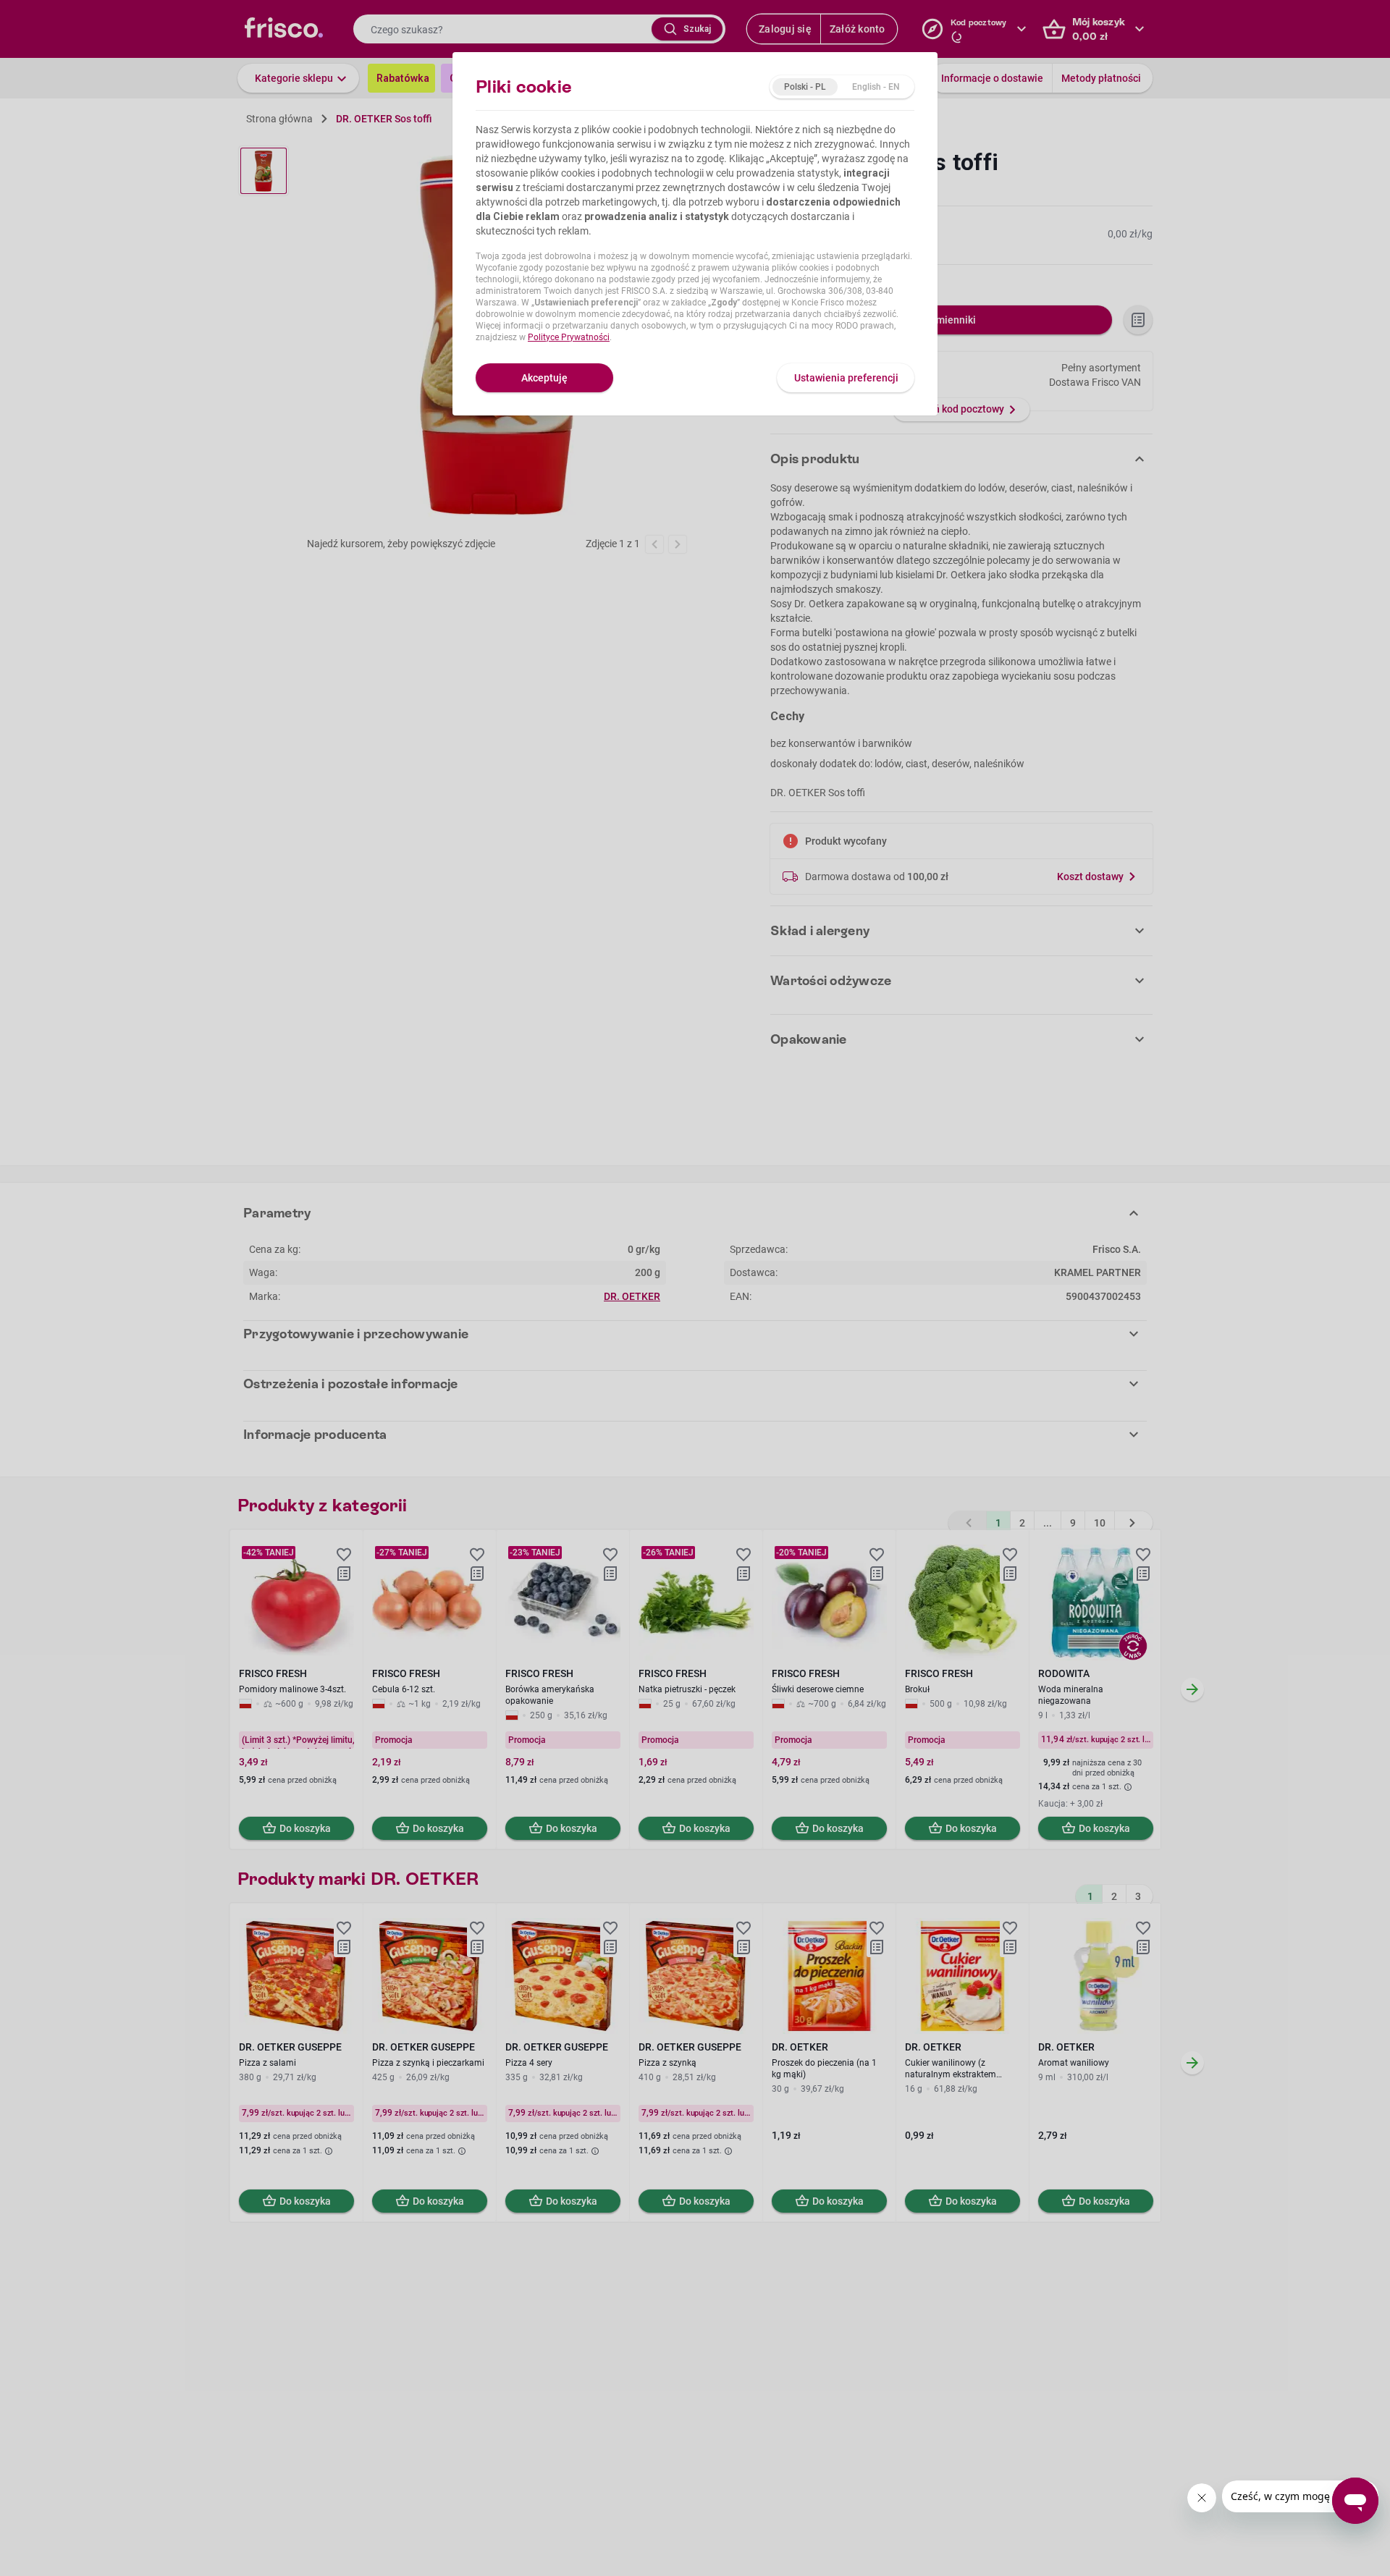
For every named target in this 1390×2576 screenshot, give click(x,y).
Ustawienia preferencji (846, 378)
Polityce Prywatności (569, 337)
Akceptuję (544, 378)
